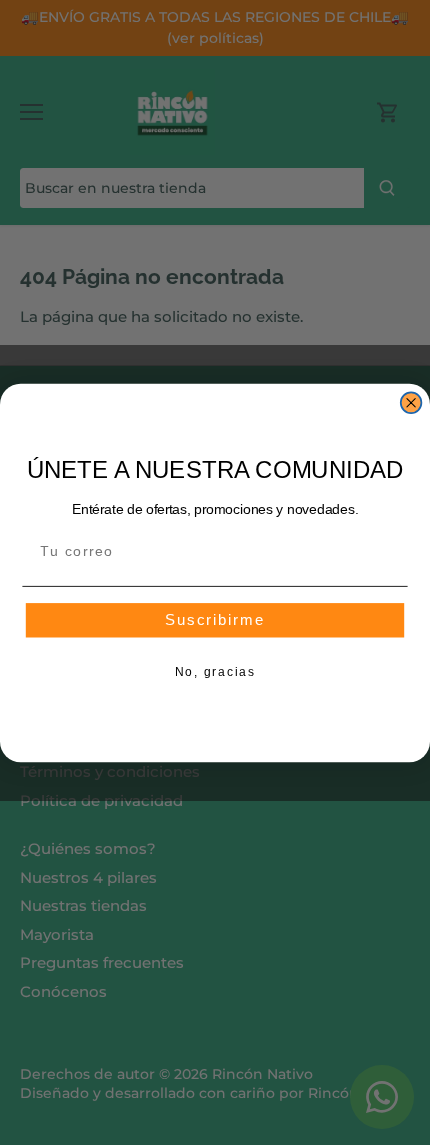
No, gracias (215, 672)
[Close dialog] (411, 402)
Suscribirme (215, 620)
